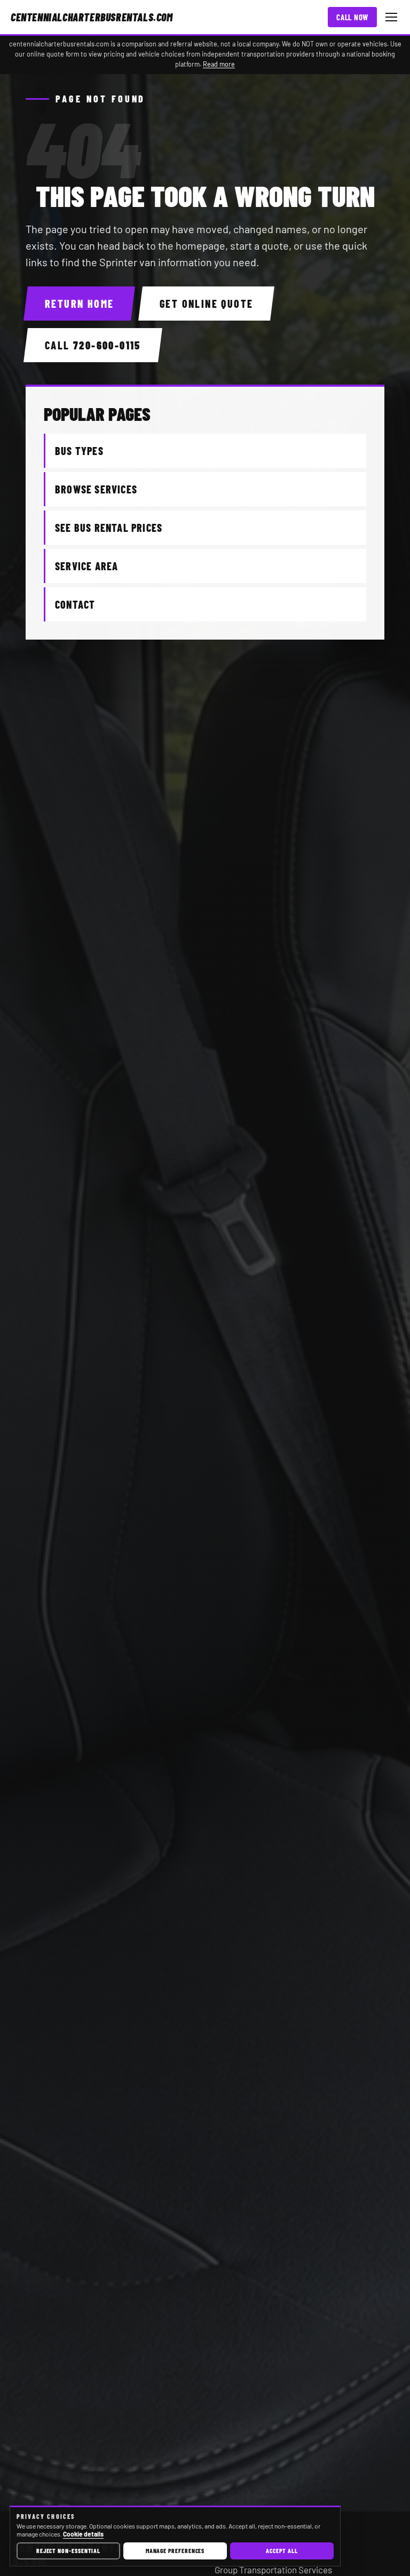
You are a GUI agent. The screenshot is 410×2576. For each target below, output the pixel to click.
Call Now (352, 17)
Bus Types (79, 451)
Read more (219, 64)
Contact (75, 604)
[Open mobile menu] (391, 17)
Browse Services (96, 489)
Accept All (282, 2550)
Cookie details (83, 2534)
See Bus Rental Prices (109, 528)
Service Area (86, 566)
